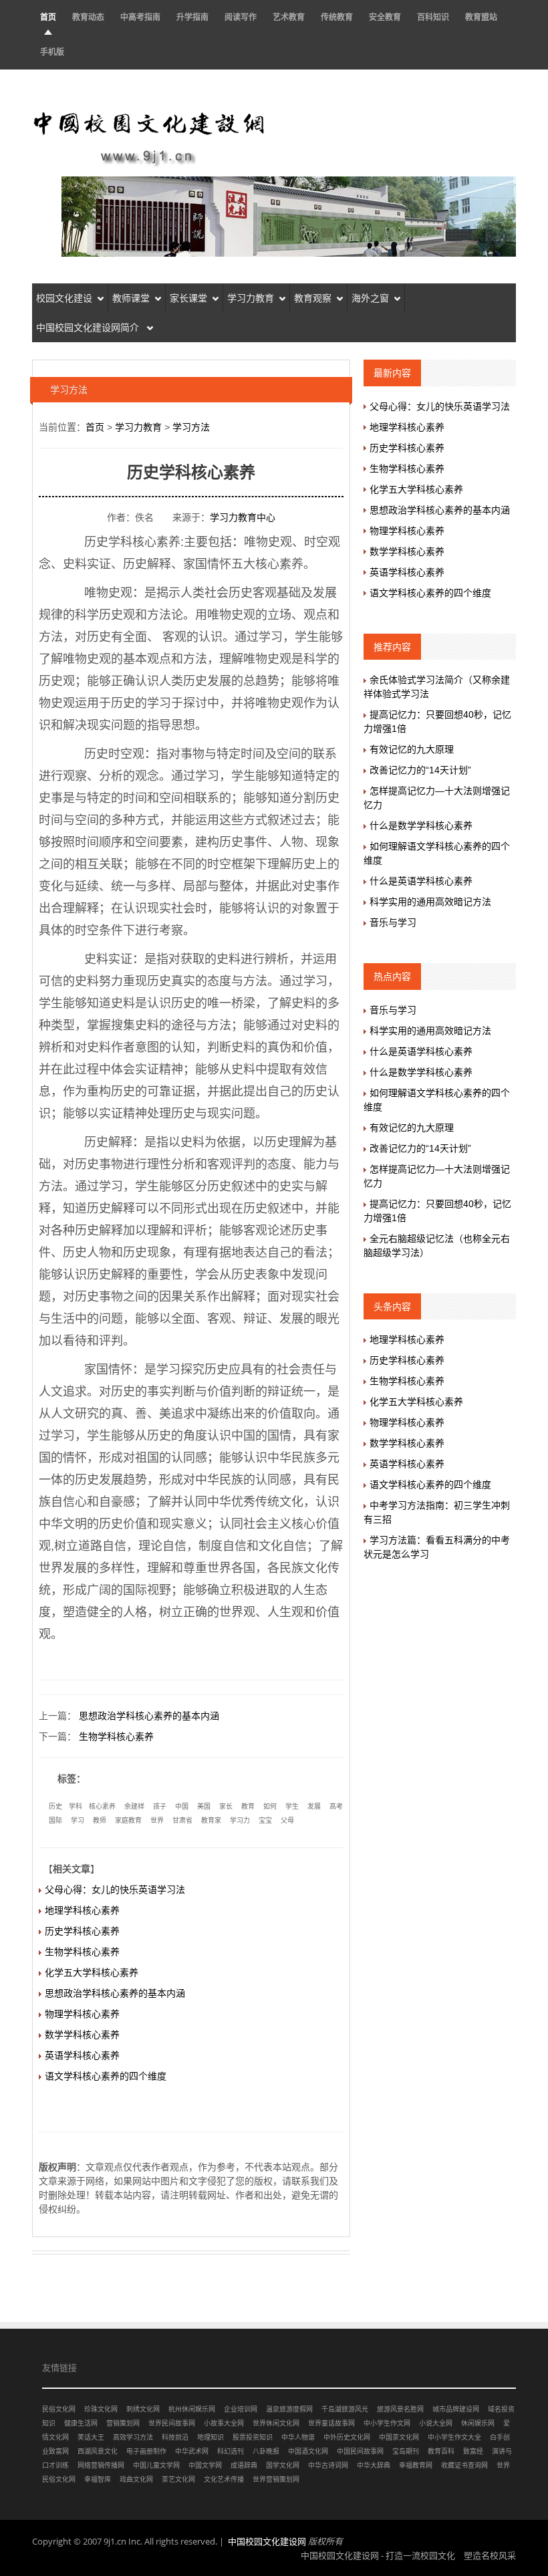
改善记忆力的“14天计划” (420, 770)
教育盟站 (481, 17)
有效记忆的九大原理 (412, 749)
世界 (157, 1820)
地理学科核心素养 (82, 1910)
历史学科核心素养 (82, 1931)
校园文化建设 (64, 298)
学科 (76, 1806)
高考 (336, 1806)
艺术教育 (289, 17)
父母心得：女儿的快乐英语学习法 (115, 1890)
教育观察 (313, 298)
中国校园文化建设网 (267, 2541)
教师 (100, 1820)
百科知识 (433, 17)
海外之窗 (370, 298)
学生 (292, 1806)
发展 (314, 1806)
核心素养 (102, 1806)
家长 (226, 1806)
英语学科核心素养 (82, 2055)
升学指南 (192, 17)
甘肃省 (182, 1820)
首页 (48, 17)
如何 (270, 1806)
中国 (182, 1806)
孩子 (160, 1806)
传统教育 (337, 17)
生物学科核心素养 (116, 1736)
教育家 (211, 1820)
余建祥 (134, 1806)
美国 (204, 1806)
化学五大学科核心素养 (92, 1972)
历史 (55, 1806)
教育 (248, 1806)
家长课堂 (188, 298)
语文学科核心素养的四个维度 (106, 2076)
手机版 (52, 52)
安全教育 (385, 17)
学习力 (240, 1820)
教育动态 (88, 17)
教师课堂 (131, 298)
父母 (287, 1820)
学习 (78, 1820)
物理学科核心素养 (82, 2014)
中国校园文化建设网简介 (89, 328)
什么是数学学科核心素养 (421, 825)
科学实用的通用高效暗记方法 (430, 902)
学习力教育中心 (243, 517)
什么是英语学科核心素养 (421, 881)
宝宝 (265, 1820)
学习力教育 (251, 298)
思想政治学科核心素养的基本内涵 (149, 1716)
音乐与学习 (393, 922)
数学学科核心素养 (82, 2035)
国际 (55, 1820)
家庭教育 (128, 1820)
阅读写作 (241, 17)
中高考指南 (140, 17)
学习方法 (191, 427)
